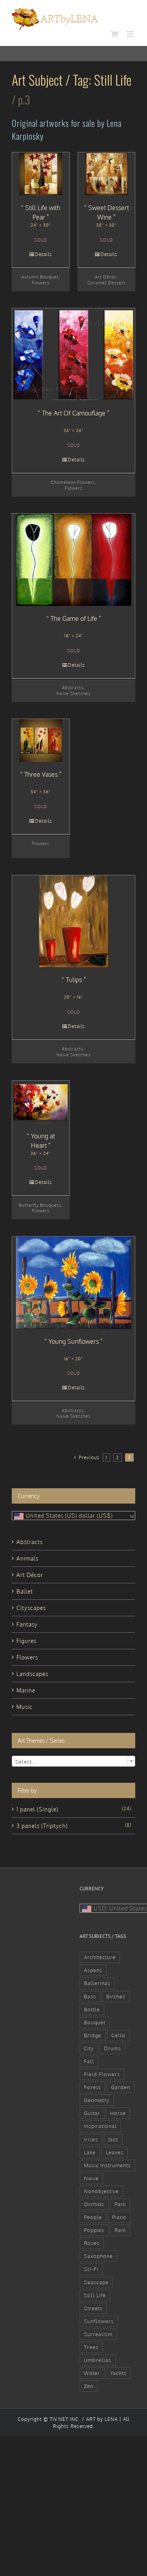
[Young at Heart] (41, 1102)
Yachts (118, 2373)
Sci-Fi (91, 2269)
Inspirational (100, 2126)
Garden (121, 2087)
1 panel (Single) (37, 1809)
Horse (118, 2113)
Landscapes (32, 1674)
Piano (119, 2217)
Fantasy (27, 1624)
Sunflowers (99, 2321)
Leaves (115, 2152)
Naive (91, 2178)
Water (92, 2373)
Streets (93, 2308)
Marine (26, 1690)
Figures (26, 1641)
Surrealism (98, 2334)
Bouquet (95, 2022)
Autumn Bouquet (40, 277)
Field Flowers (102, 2074)
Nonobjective (101, 2191)
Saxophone (98, 2256)
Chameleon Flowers (73, 482)
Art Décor (106, 277)
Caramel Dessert (106, 283)
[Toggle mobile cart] (115, 34)
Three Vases (41, 774)
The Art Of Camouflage (74, 413)
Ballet (25, 1591)
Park (120, 2204)
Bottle (92, 2009)
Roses (92, 2243)
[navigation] (73, 1516)
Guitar (92, 2113)
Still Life (95, 2295)
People (93, 2217)
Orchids (94, 2204)
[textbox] (73, 1762)
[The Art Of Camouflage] (73, 354)
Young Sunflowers (74, 1341)
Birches (116, 1996)
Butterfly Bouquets (40, 1205)
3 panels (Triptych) (42, 1826)
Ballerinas (97, 1983)
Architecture (100, 1957)
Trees (91, 2347)
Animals (27, 1558)
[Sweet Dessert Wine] (107, 174)
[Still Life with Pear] (41, 174)
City (89, 2048)
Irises (91, 2139)
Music (24, 1707)
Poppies (94, 2230)
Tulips (74, 980)
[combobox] (73, 1761)
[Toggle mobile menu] (131, 34)
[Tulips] (73, 921)
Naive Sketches (73, 693)
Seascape (96, 2282)
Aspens (93, 1970)
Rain (120, 2230)
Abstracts (73, 687)
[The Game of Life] (73, 560)
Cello (118, 2035)
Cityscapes (31, 1608)
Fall (89, 2061)
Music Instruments (107, 2165)
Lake (90, 2152)
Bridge (93, 2035)
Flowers (41, 283)
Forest (92, 2087)
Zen (89, 2386)
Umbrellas (98, 2360)
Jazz (113, 2139)
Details (44, 254)
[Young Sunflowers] (73, 1283)
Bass (90, 1996)
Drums (113, 2048)
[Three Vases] (41, 740)
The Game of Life (74, 618)
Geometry (97, 2100)
